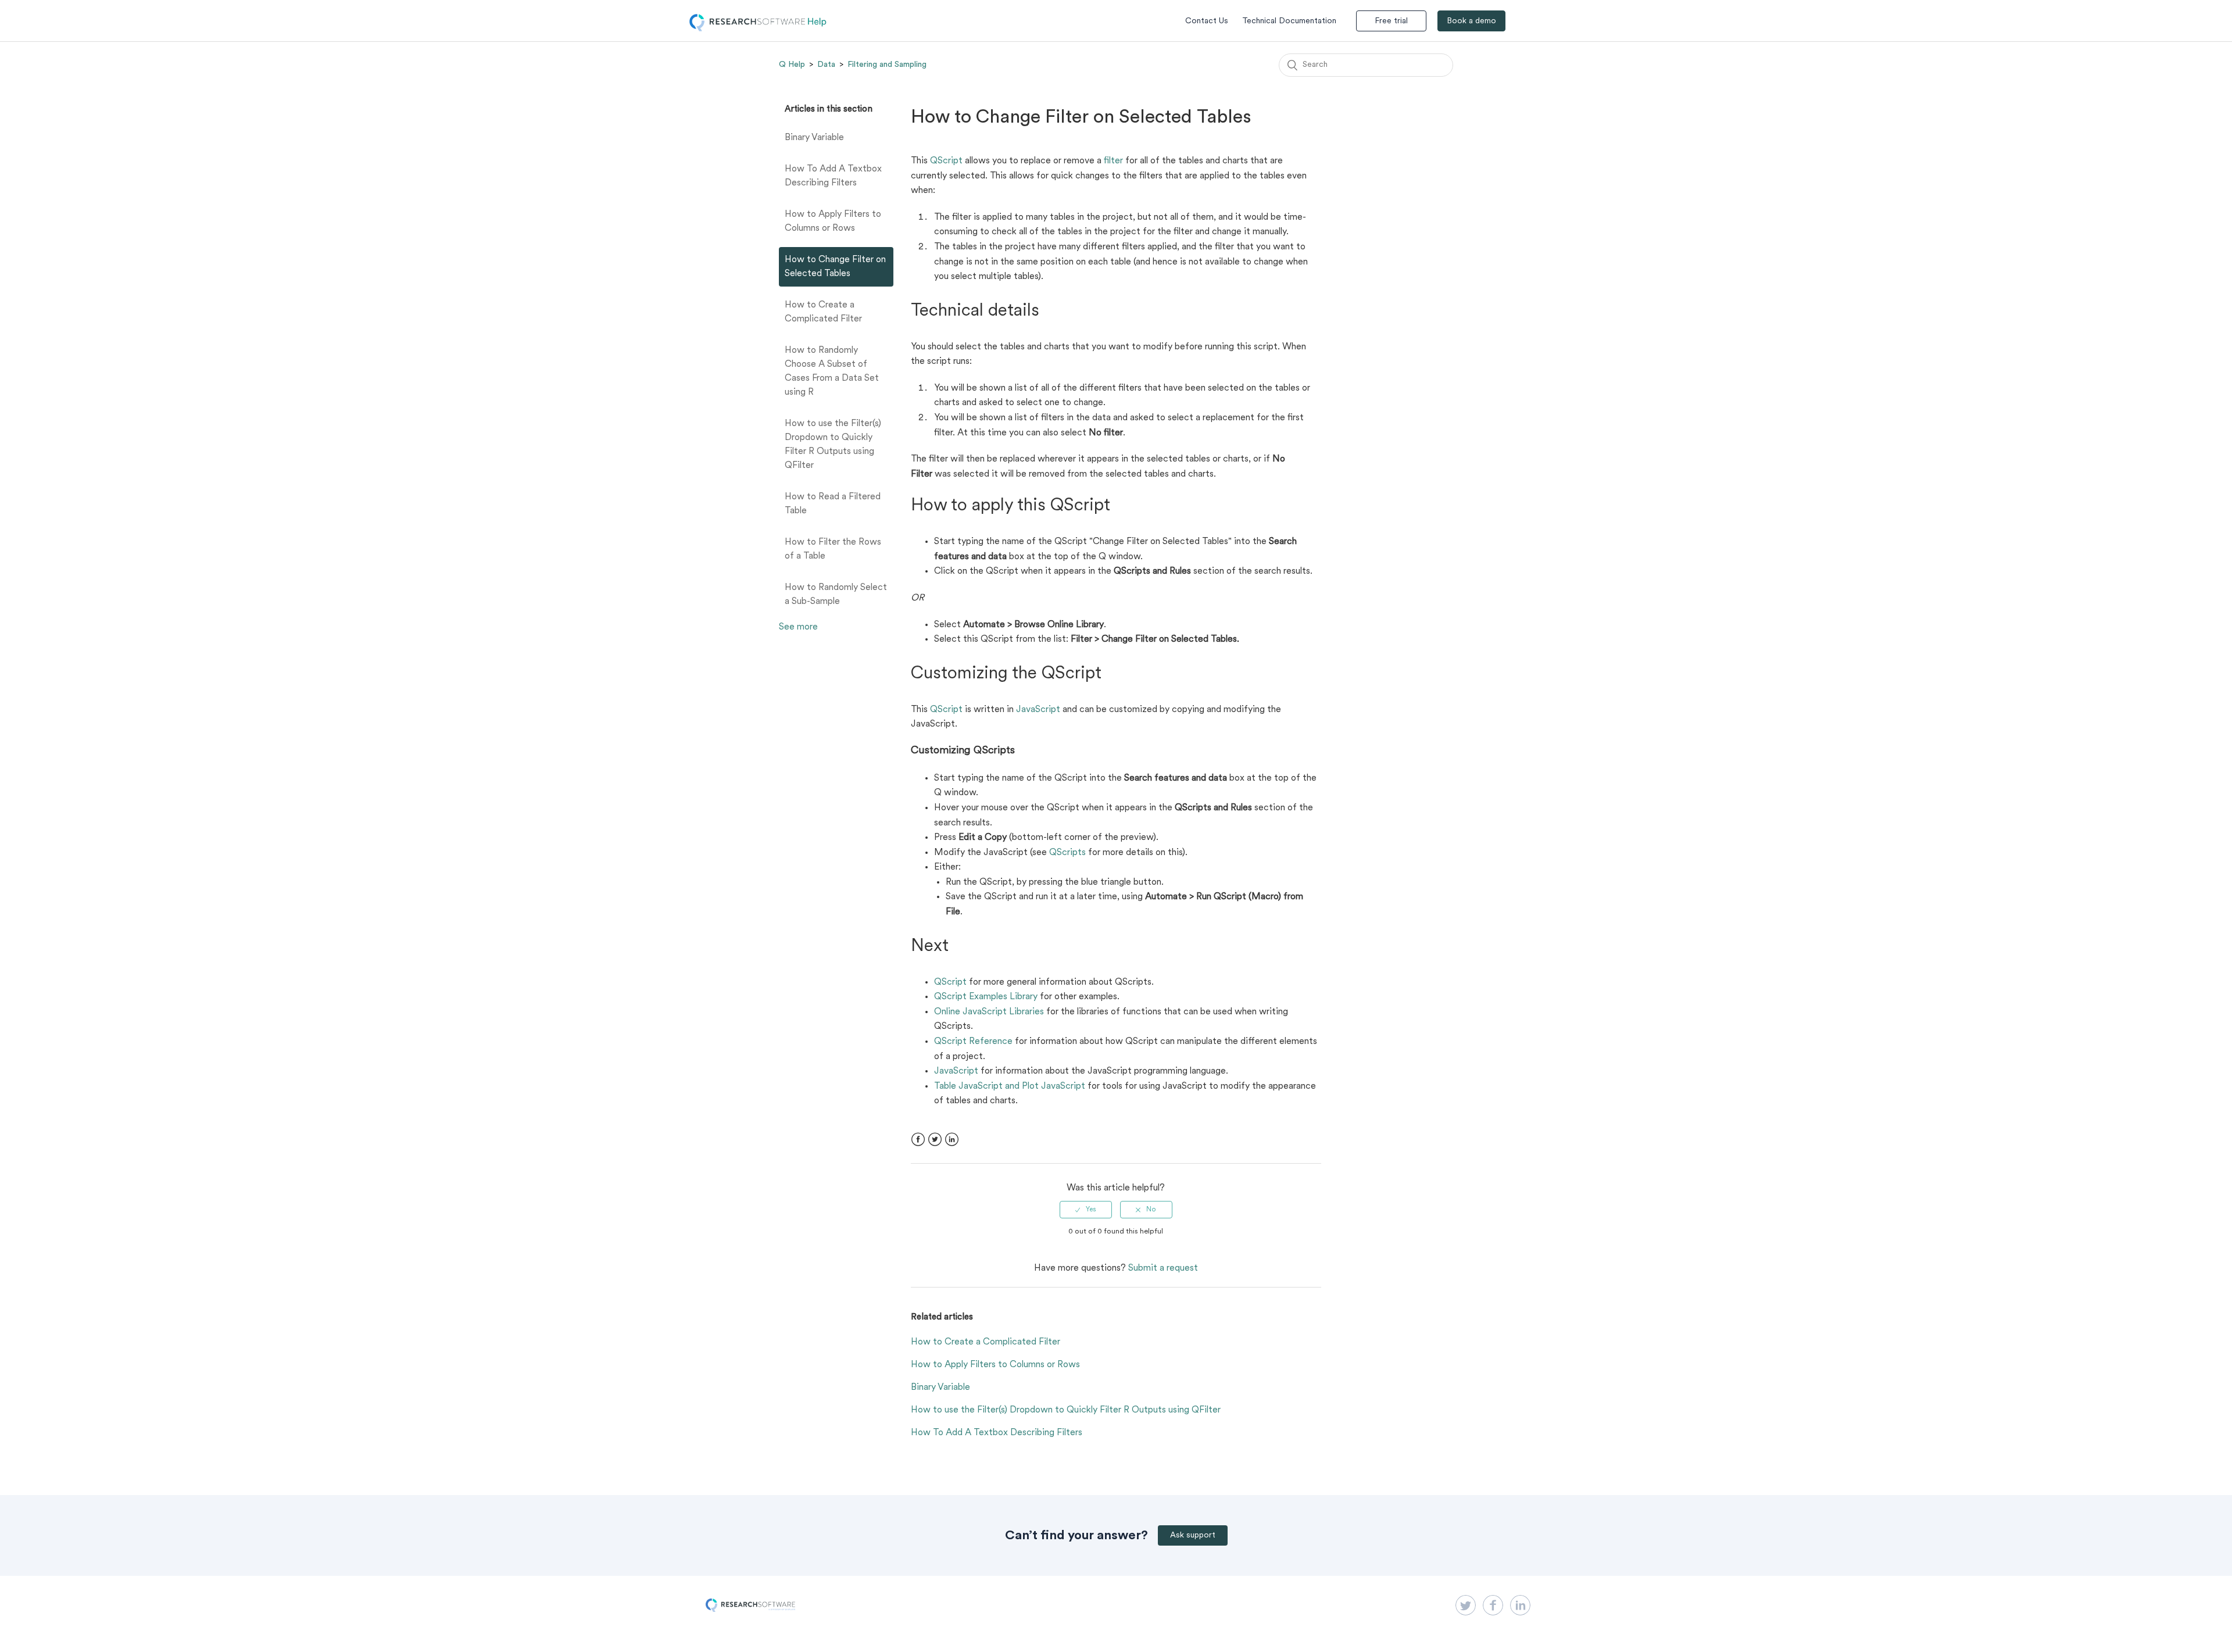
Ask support (1193, 1535)
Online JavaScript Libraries (989, 1012)
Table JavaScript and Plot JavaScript (1010, 1086)
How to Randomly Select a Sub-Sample (836, 595)
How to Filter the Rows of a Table (833, 549)
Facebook (918, 1140)
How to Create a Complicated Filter (823, 312)
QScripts (1067, 853)
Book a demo (1471, 21)
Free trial (1391, 21)
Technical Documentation (1289, 21)
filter (1113, 161)
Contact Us (1207, 21)
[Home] (758, 29)
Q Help (792, 65)
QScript (946, 161)
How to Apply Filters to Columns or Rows (833, 221)
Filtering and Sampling (887, 65)
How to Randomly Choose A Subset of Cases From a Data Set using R (832, 371)
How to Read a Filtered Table (833, 504)
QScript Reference (973, 1042)
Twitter (935, 1140)
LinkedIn (952, 1140)
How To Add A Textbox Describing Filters (833, 176)
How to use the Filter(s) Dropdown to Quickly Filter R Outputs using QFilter (833, 445)
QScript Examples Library (986, 997)
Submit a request (1163, 1268)
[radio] (1086, 1210)
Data (826, 65)
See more (798, 627)
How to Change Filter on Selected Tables (835, 267)
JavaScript (1038, 710)
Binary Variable (814, 138)
